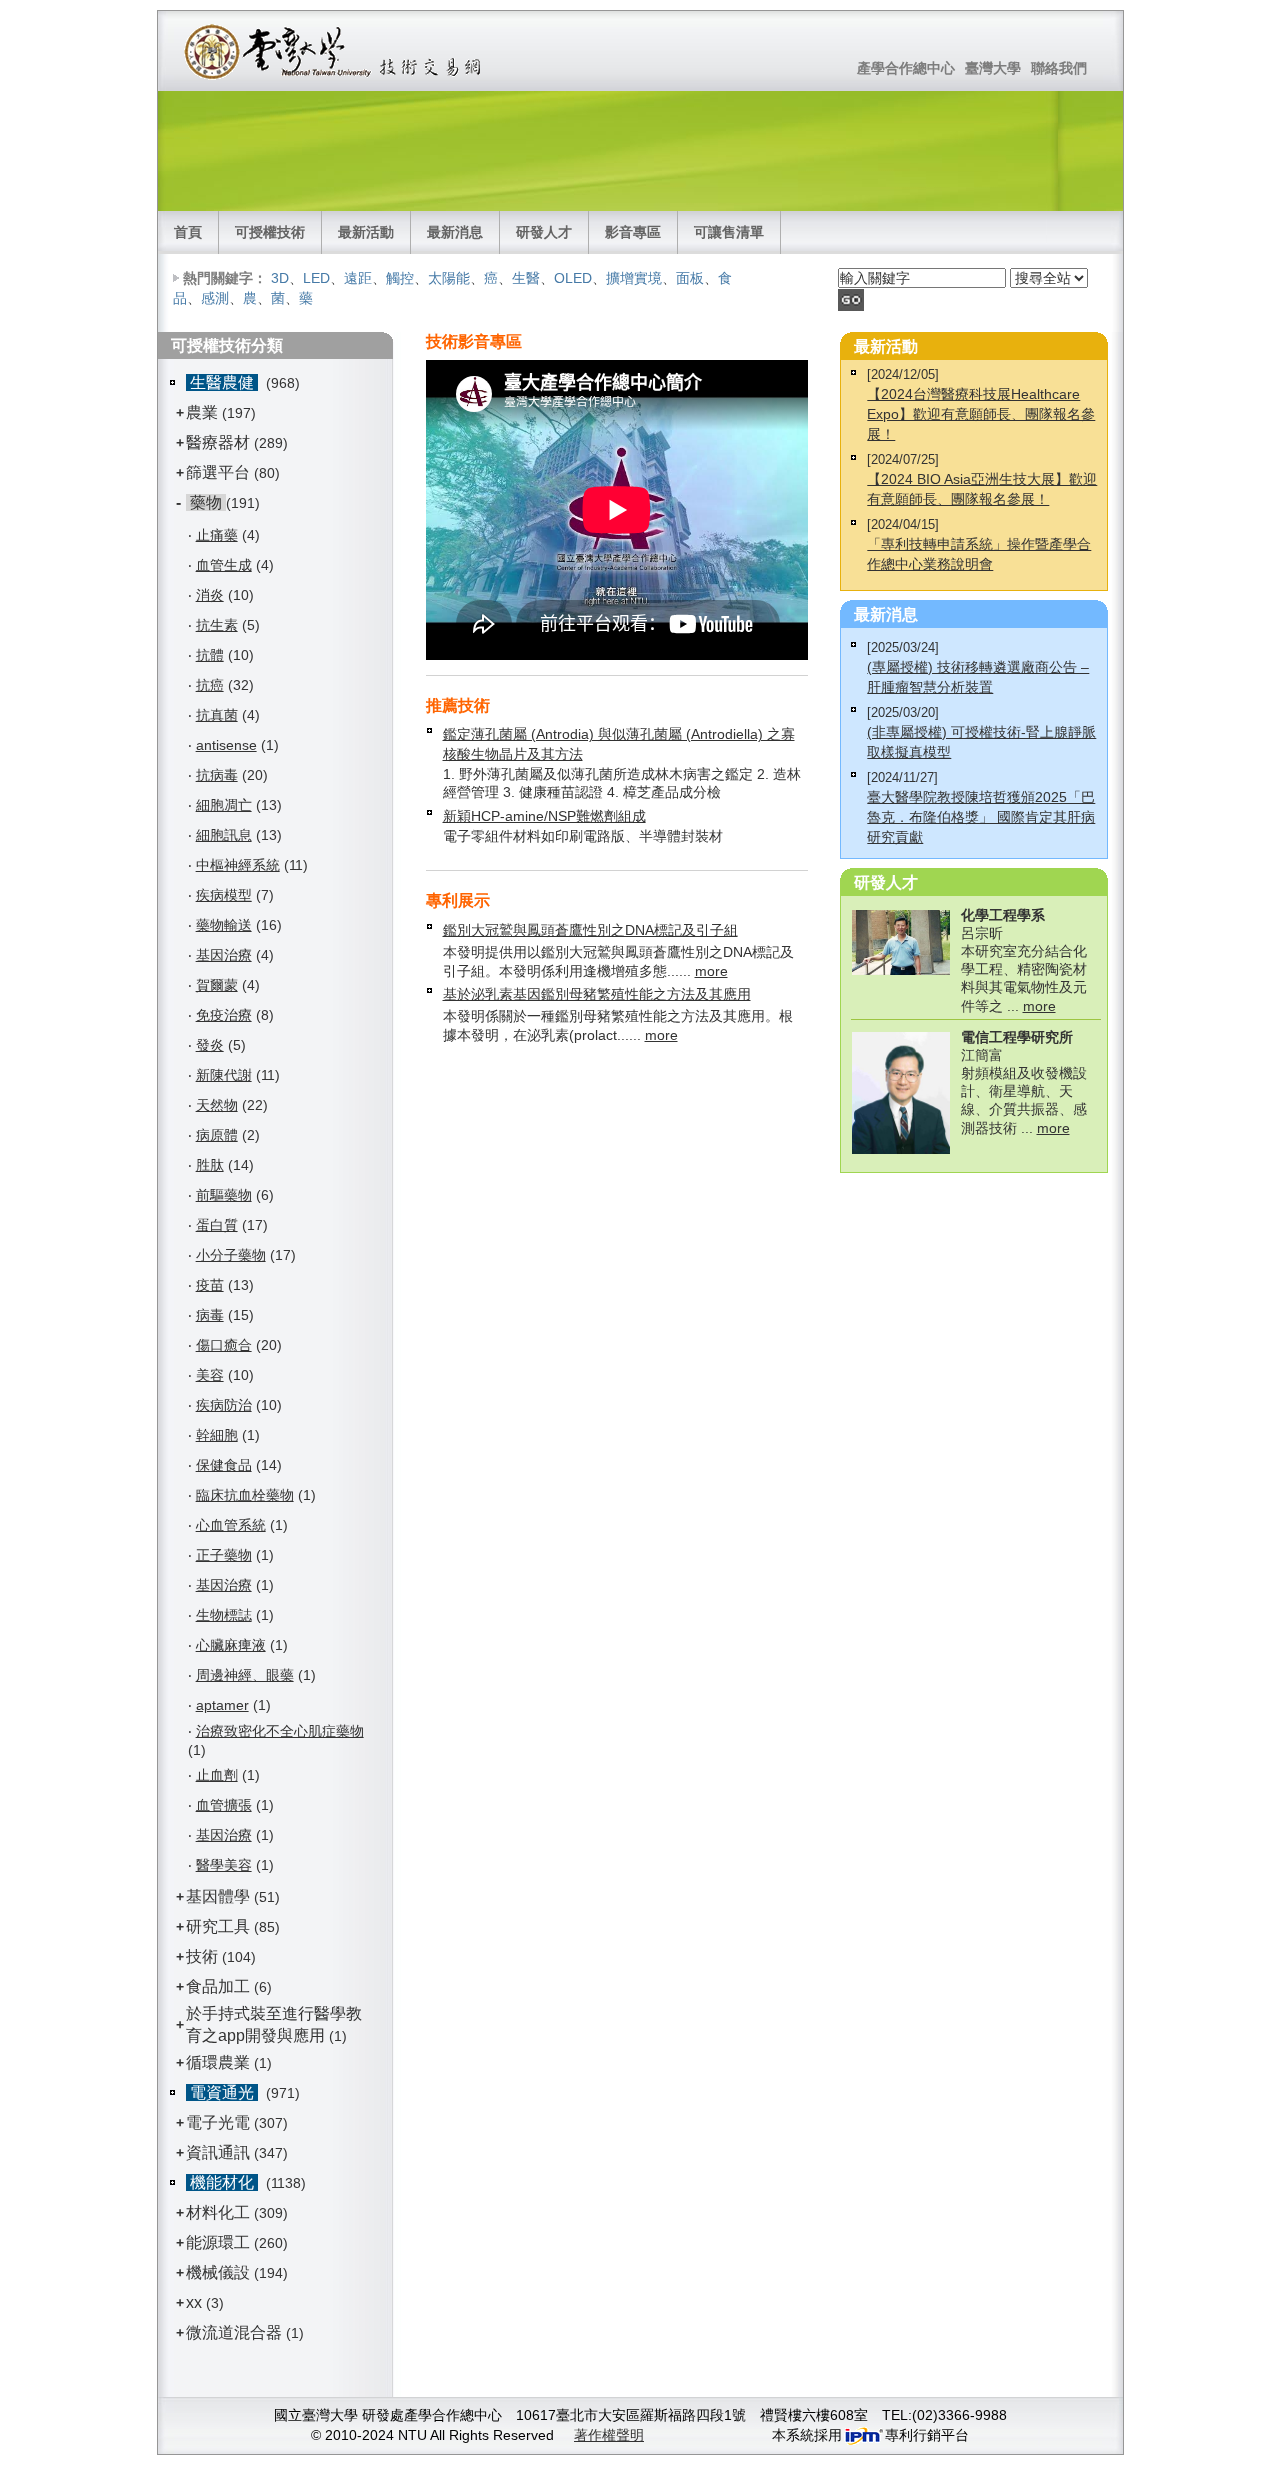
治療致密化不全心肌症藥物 (280, 1731)
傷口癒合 (224, 1345)
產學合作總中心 (906, 68)
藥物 (206, 502)
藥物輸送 (224, 925)
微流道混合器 (234, 2332)
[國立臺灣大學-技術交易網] (334, 51)
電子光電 (218, 2122)
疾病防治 (224, 1405)
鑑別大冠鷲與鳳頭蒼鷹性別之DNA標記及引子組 (590, 930)
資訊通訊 (218, 2152)
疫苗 (210, 1285)
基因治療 (224, 955)
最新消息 (455, 232)
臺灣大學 (993, 68)
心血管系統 (231, 1525)
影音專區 (633, 232)
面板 (690, 278)
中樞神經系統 (238, 865)
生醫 (526, 278)
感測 (215, 298)
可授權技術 (270, 232)
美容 (210, 1375)
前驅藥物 (224, 1195)
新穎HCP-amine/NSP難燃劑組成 (544, 816)
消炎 (210, 595)
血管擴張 (224, 1805)
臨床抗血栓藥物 (245, 1495)
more (711, 971)
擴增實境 (634, 278)
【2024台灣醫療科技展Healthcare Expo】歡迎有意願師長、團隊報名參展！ (981, 414)
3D (280, 278)
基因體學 (218, 1896)
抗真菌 (217, 715)
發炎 (210, 1045)
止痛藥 (217, 535)
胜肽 (210, 1165)
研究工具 (218, 1926)
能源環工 (218, 2242)
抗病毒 (217, 775)
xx (194, 2302)
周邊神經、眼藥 (245, 1675)
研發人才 (544, 232)
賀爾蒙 (217, 985)
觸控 (400, 278)
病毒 (210, 1315)
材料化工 (218, 2212)
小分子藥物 (231, 1255)
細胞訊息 (224, 835)
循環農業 (218, 2062)
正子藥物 (224, 1555)
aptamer (222, 1705)
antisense (226, 745)
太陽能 (449, 278)
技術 (202, 1956)
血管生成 (224, 565)
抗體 (210, 655)
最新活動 (366, 232)
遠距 (358, 278)
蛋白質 (217, 1225)
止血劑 (217, 1775)
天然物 (217, 1105)
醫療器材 (220, 442)
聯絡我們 (1059, 68)
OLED (573, 278)
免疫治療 (224, 1015)
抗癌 (210, 685)
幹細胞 (217, 1435)
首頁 (188, 232)
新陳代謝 (224, 1075)
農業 (202, 412)
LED (316, 278)
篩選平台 (218, 472)
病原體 (217, 1135)
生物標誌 (224, 1615)
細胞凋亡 (224, 805)
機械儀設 (218, 2272)
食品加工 (218, 1986)
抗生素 (217, 625)
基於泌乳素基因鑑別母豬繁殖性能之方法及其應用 (597, 994)
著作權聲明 (609, 2435)
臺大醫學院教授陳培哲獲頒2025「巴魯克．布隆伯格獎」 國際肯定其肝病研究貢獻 (981, 817)
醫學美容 (224, 1865)
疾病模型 (224, 895)
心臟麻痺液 (231, 1645)
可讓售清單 (729, 232)
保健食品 (224, 1465)
